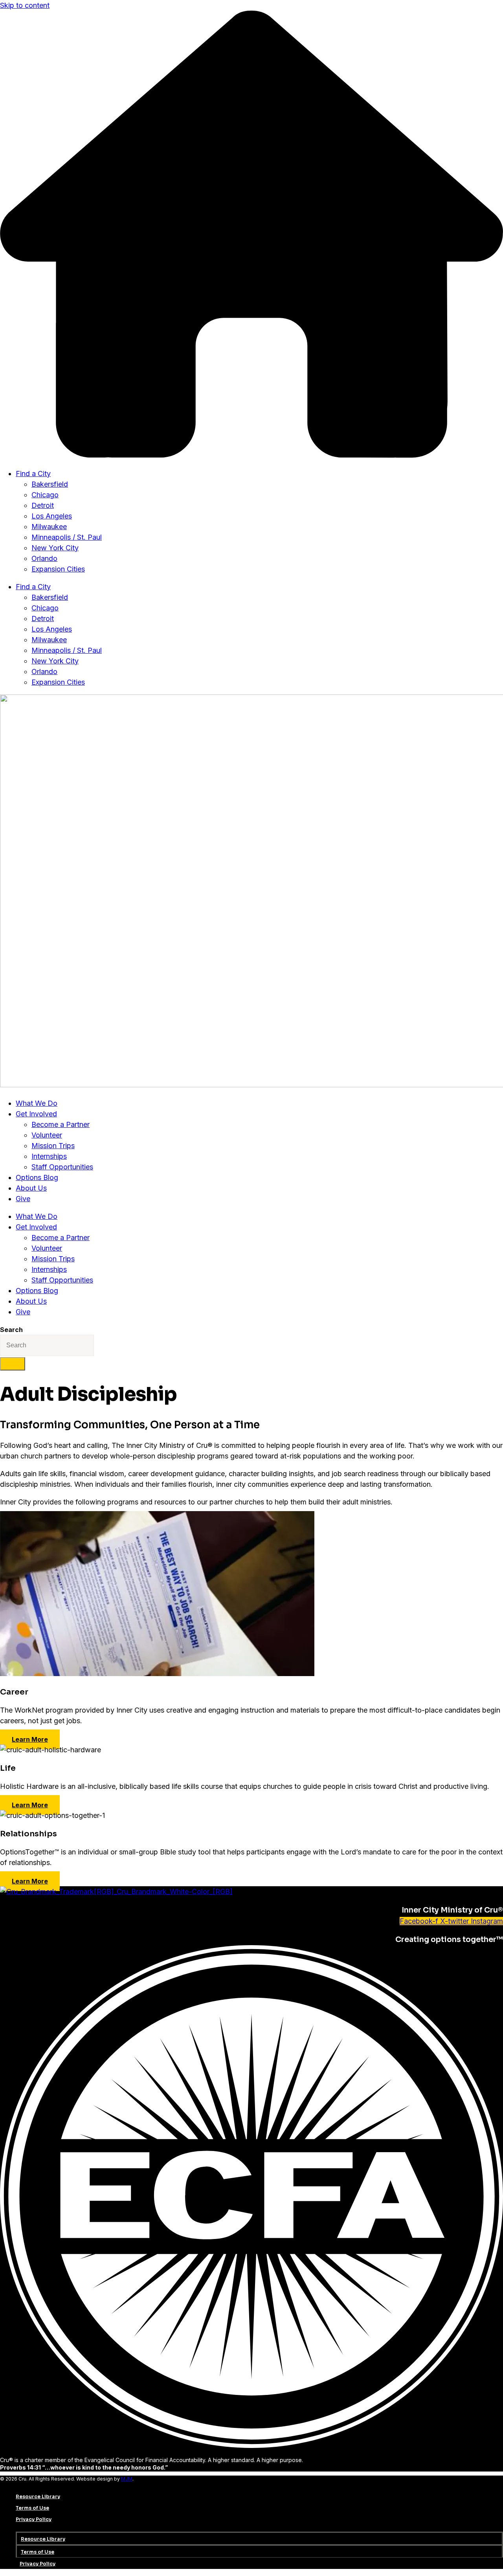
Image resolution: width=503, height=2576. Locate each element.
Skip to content (25, 5)
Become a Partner (61, 1124)
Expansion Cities (58, 569)
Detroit (43, 505)
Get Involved (36, 1114)
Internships (49, 1156)
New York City (55, 548)
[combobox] (47, 1345)
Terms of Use (32, 2508)
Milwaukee (49, 527)
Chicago (45, 495)
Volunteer (47, 1135)
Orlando (44, 558)
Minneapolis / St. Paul (67, 537)
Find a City (33, 474)
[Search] (13, 1364)
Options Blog (37, 1177)
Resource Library (38, 2496)
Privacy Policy (34, 2519)
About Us (31, 1188)
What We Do (37, 1103)
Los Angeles (52, 516)
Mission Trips (53, 1146)
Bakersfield (50, 484)
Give (23, 1199)
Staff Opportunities (62, 1167)
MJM (127, 2479)
